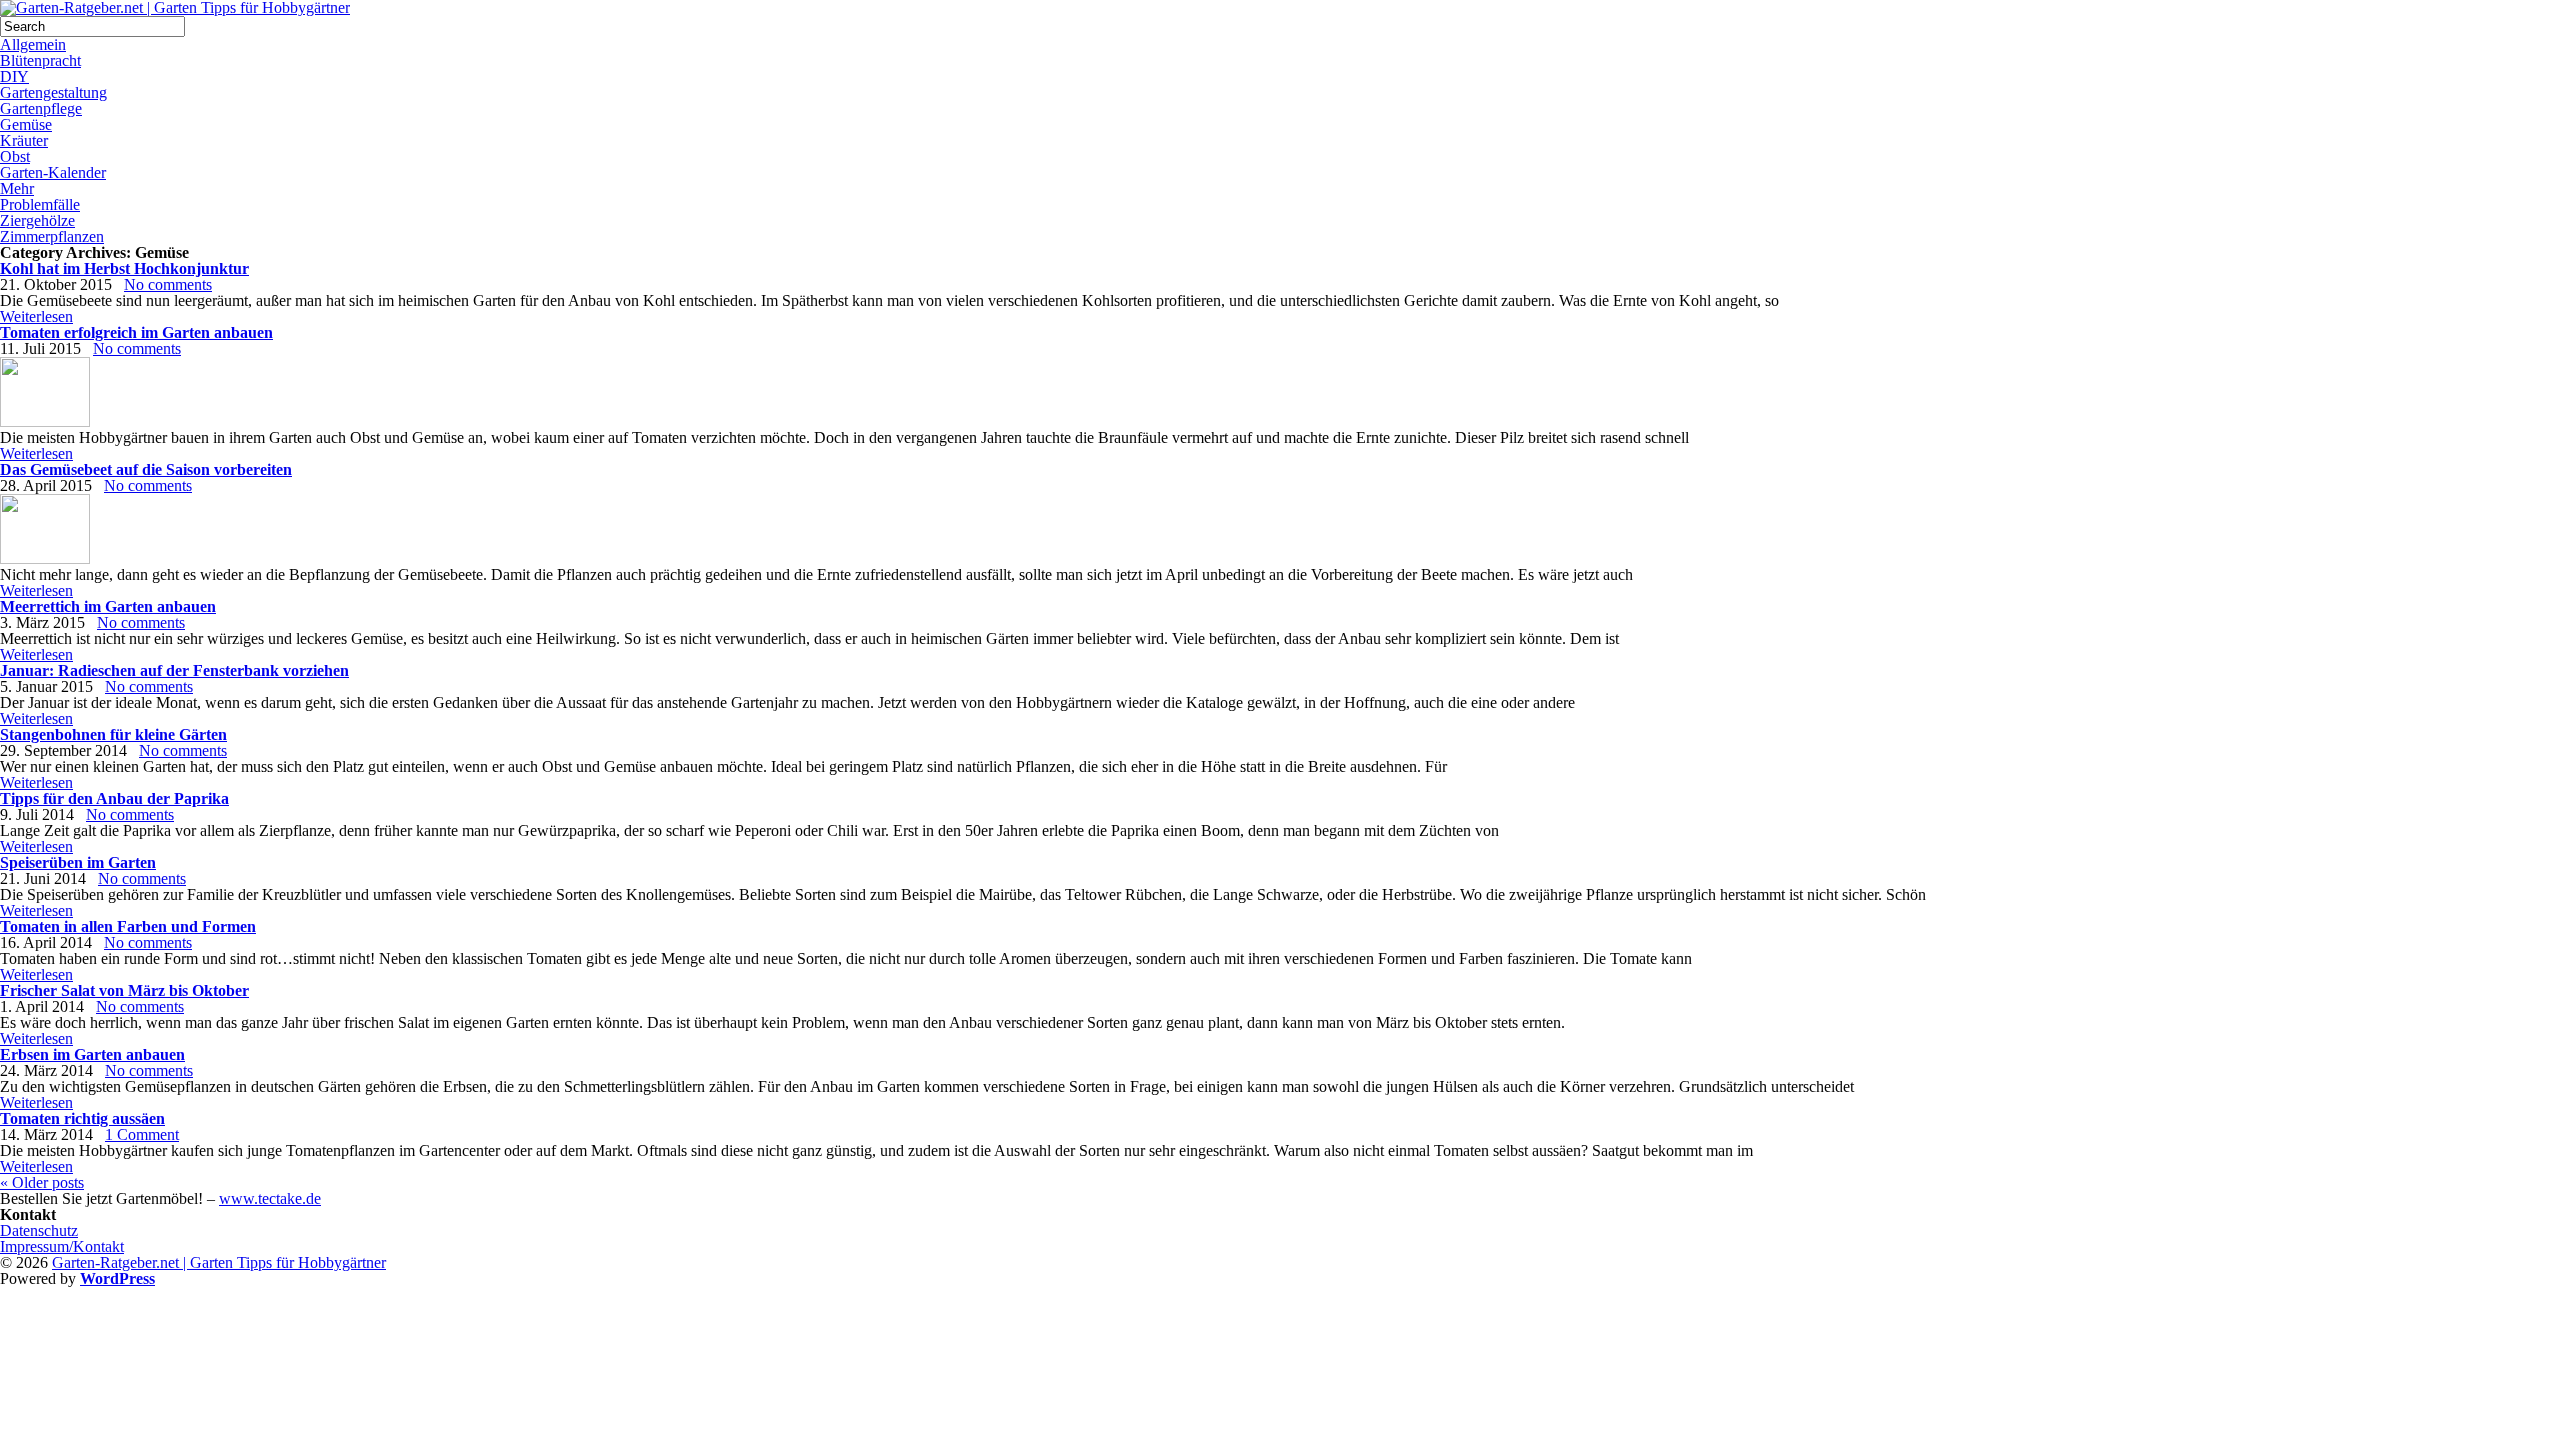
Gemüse (26, 124)
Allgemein (33, 44)
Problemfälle (40, 204)
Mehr (17, 188)
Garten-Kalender (53, 172)
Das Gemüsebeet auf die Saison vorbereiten (146, 469)
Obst (15, 156)
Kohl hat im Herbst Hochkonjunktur (124, 268)
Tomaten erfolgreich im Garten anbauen (136, 332)
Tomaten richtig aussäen (82, 1118)
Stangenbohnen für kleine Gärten (113, 734)
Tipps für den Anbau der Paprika (114, 798)
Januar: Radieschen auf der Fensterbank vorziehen (174, 670)
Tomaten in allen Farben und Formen (128, 926)
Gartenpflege (41, 108)
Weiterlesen (36, 316)
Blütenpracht (40, 60)
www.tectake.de (270, 1198)
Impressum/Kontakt (62, 1246)
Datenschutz (39, 1230)
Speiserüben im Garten (78, 862)
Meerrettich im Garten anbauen (108, 606)
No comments (168, 284)
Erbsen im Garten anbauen (92, 1054)
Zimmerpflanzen (52, 236)
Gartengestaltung (53, 92)
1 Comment (142, 1134)
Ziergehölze (37, 220)
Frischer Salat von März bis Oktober (124, 990)
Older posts (42, 1182)
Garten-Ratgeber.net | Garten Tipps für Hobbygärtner (219, 1262)
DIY (14, 76)
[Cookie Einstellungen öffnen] (150, 1431)
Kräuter (24, 140)
